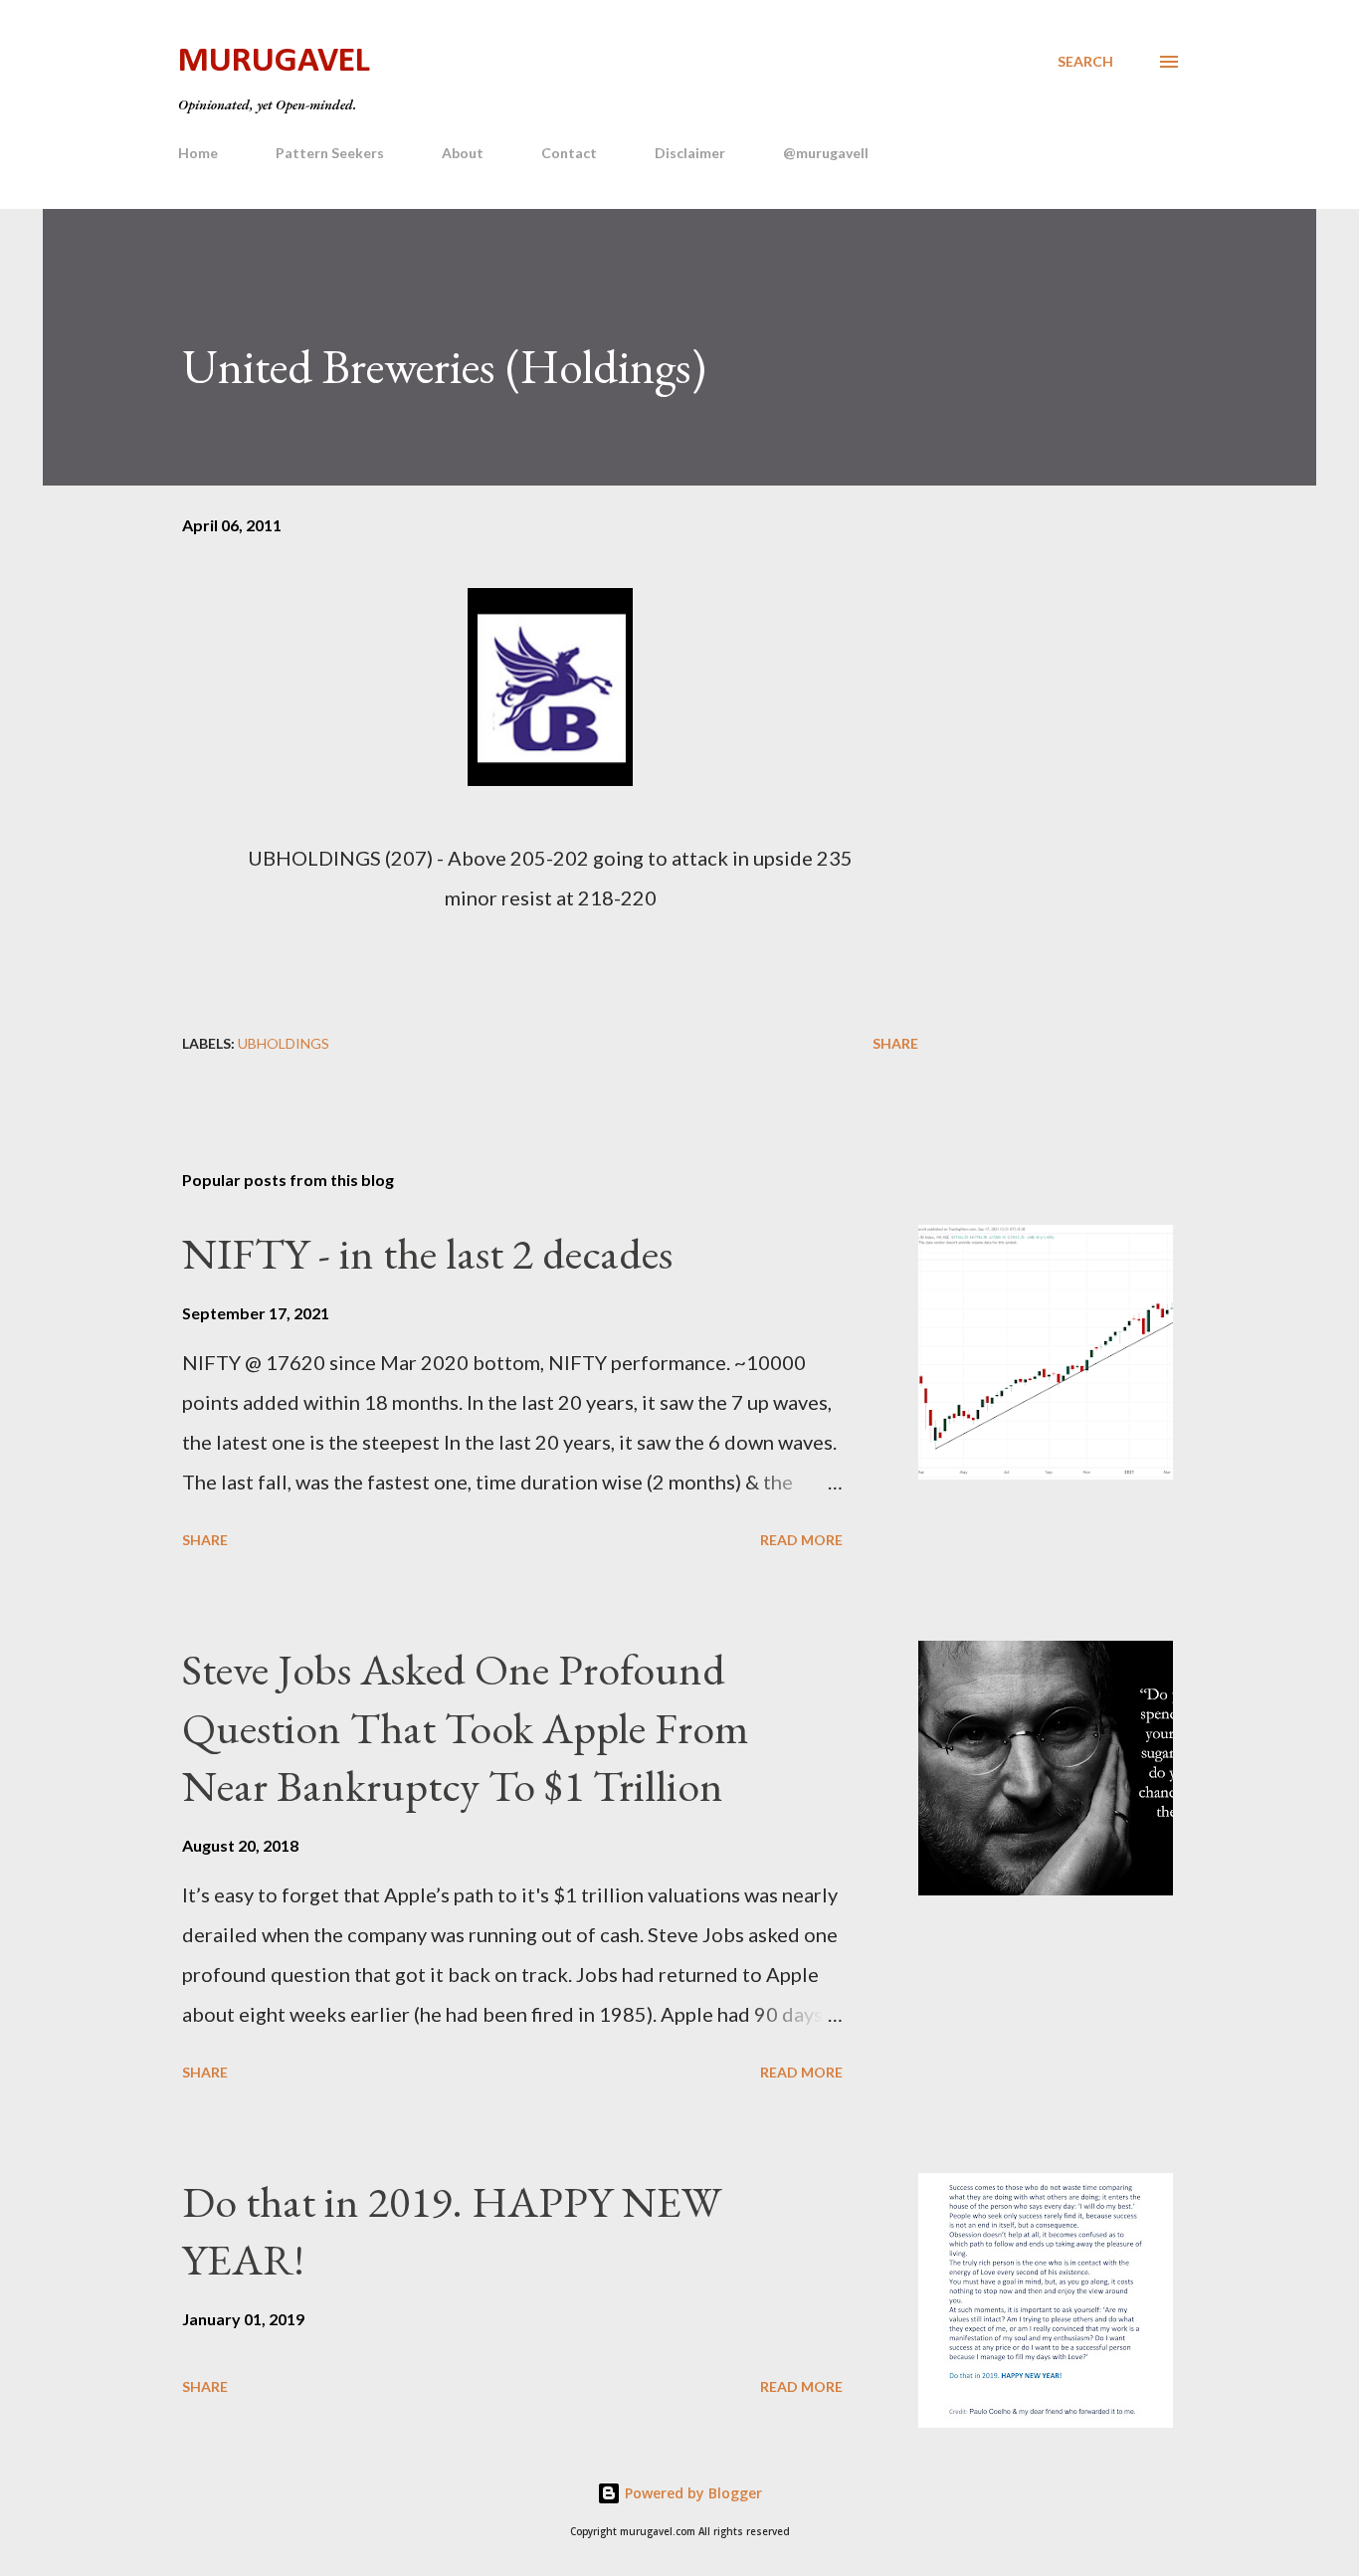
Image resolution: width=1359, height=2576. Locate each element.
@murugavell (826, 153)
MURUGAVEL (274, 62)
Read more (801, 1540)
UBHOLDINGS (284, 1043)
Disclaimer (690, 153)
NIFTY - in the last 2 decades (427, 1253)
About (463, 153)
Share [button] (895, 1043)
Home (198, 153)
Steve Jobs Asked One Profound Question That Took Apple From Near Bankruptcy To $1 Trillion (466, 1727)
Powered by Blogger (691, 2493)
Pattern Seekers (330, 153)
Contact (569, 153)
